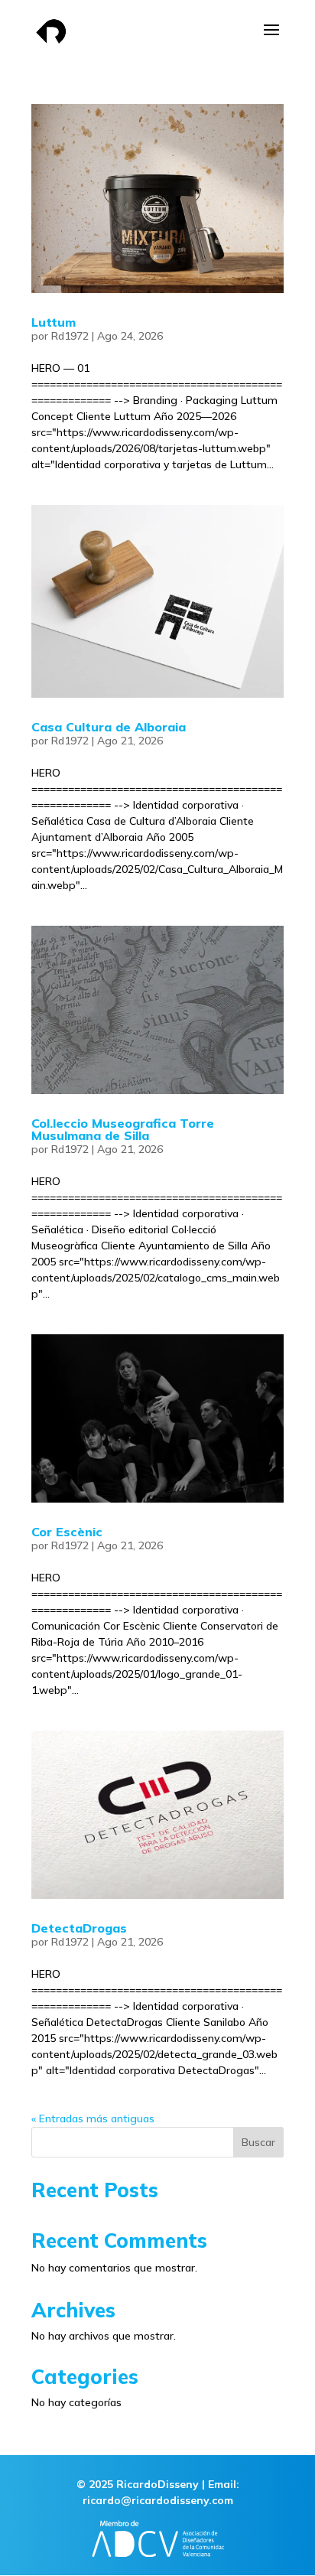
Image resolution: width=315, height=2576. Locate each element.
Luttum (54, 322)
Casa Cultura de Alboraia (109, 727)
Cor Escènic (67, 1532)
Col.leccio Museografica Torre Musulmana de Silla (123, 1129)
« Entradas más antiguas (93, 2118)
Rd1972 (70, 336)
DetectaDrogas (79, 1928)
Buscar (258, 2142)
